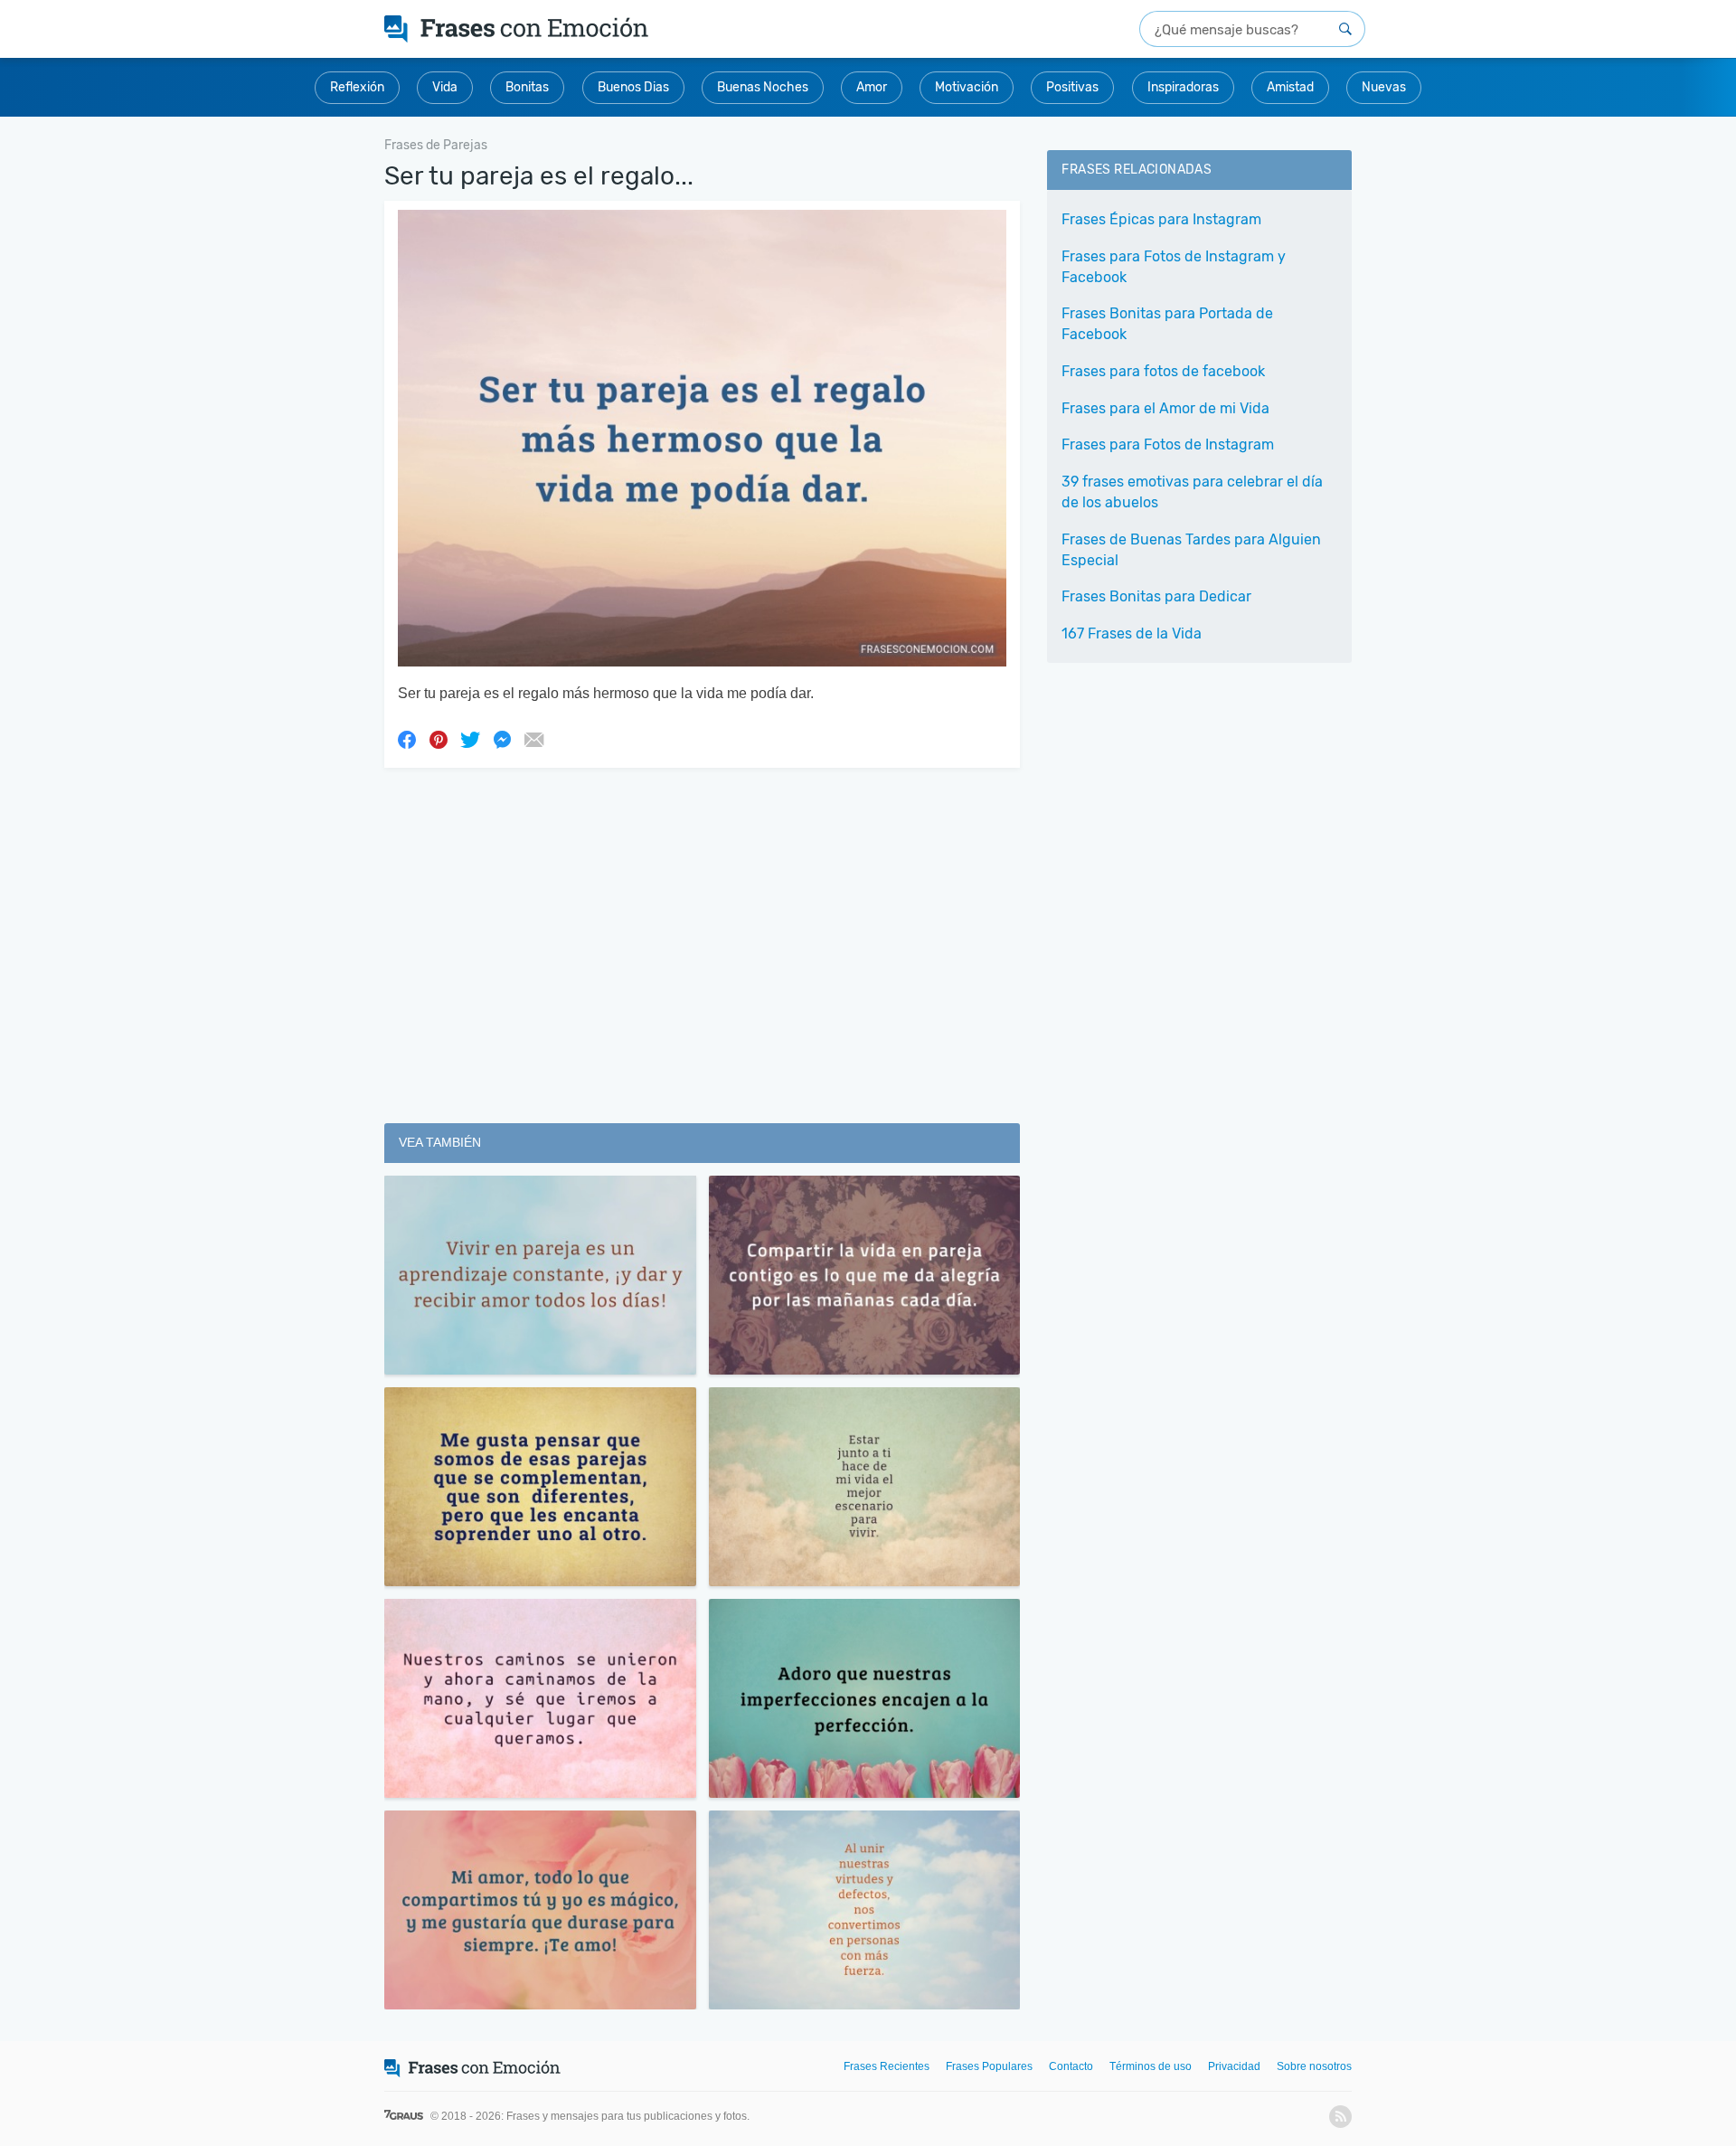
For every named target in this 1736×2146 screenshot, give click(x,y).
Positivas (1072, 87)
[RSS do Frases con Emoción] (1340, 2117)
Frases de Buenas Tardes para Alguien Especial (1191, 550)
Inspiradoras (1183, 87)
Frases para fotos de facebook (1163, 371)
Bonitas (527, 87)
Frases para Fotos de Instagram (1168, 444)
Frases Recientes (887, 2066)
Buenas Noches (763, 87)
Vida (445, 87)
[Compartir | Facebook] (407, 739)
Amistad (1290, 87)
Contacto (1071, 2066)
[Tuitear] (470, 739)
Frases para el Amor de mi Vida (1165, 408)
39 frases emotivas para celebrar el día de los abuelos (1192, 492)
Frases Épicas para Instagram (1161, 219)
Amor (872, 87)
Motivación (967, 87)
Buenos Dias (633, 87)
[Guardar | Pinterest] (439, 739)
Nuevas (1384, 87)
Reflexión (357, 87)
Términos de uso (1151, 2066)
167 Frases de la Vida (1132, 633)
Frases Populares (989, 2066)
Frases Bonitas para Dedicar (1156, 596)
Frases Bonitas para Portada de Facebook (1167, 324)
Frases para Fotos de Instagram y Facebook (1174, 267)
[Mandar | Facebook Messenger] (502, 739)
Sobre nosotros (1314, 2066)
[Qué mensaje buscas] (1345, 29)
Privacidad (1234, 2066)
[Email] (533, 739)
